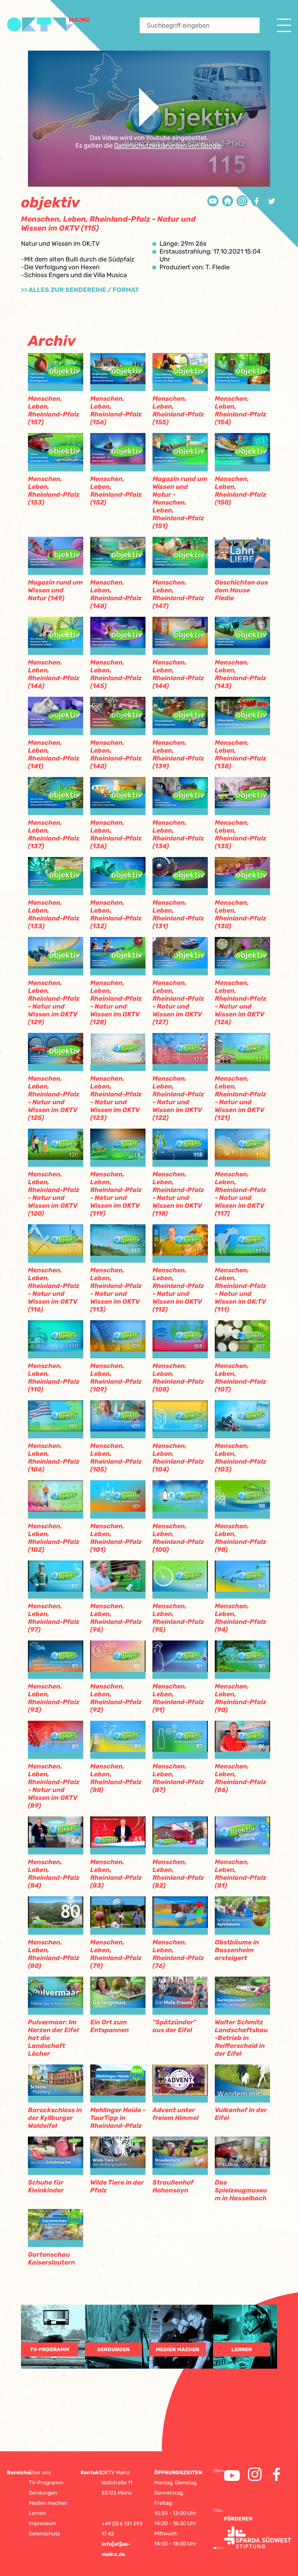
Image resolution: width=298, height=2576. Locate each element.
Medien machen (48, 2503)
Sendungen (43, 2493)
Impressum (42, 2523)
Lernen (37, 2513)
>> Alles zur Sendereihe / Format (80, 290)
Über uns (40, 2472)
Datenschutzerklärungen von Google (168, 146)
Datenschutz (44, 2534)
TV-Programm (46, 2483)
